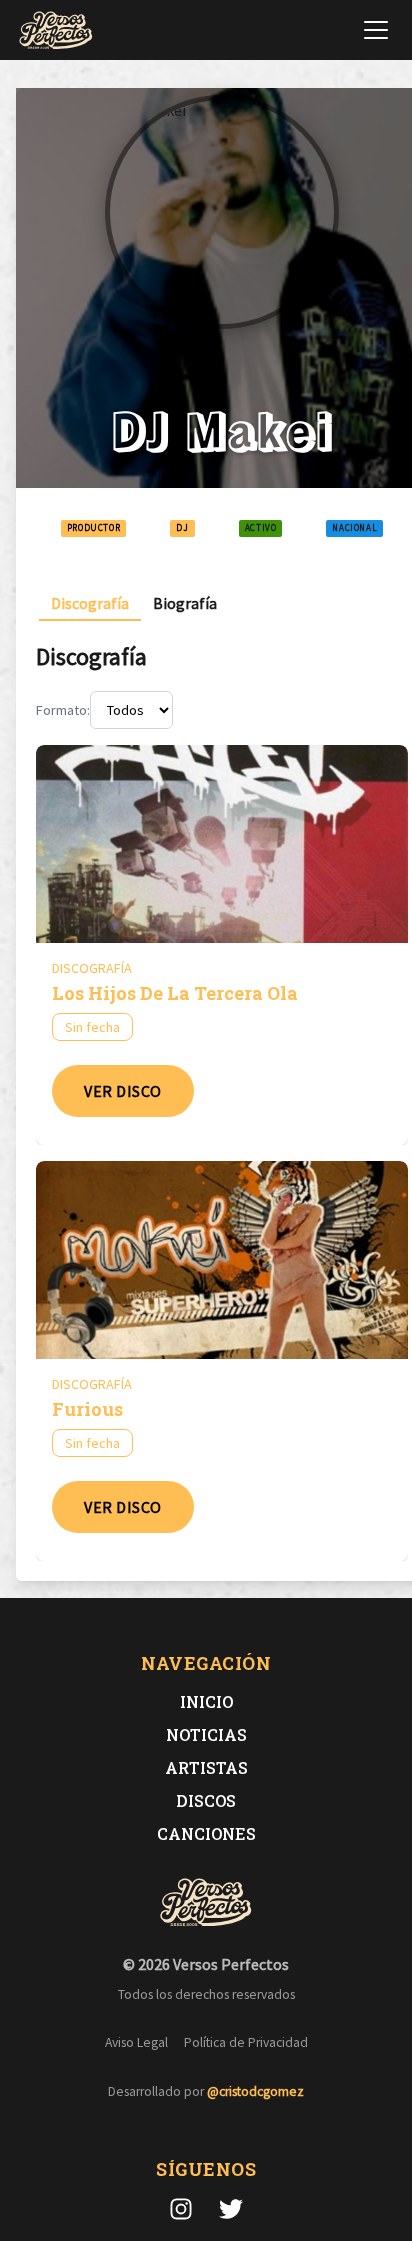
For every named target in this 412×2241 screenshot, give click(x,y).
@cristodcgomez (255, 2091)
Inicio (206, 1701)
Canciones (206, 1833)
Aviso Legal (136, 2042)
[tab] (90, 603)
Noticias (206, 1734)
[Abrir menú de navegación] (376, 30)
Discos (206, 1800)
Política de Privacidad (246, 2042)
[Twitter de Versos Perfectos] (231, 2209)
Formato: (63, 710)
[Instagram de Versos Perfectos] (181, 2209)
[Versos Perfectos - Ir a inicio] (56, 30)
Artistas (206, 1767)
